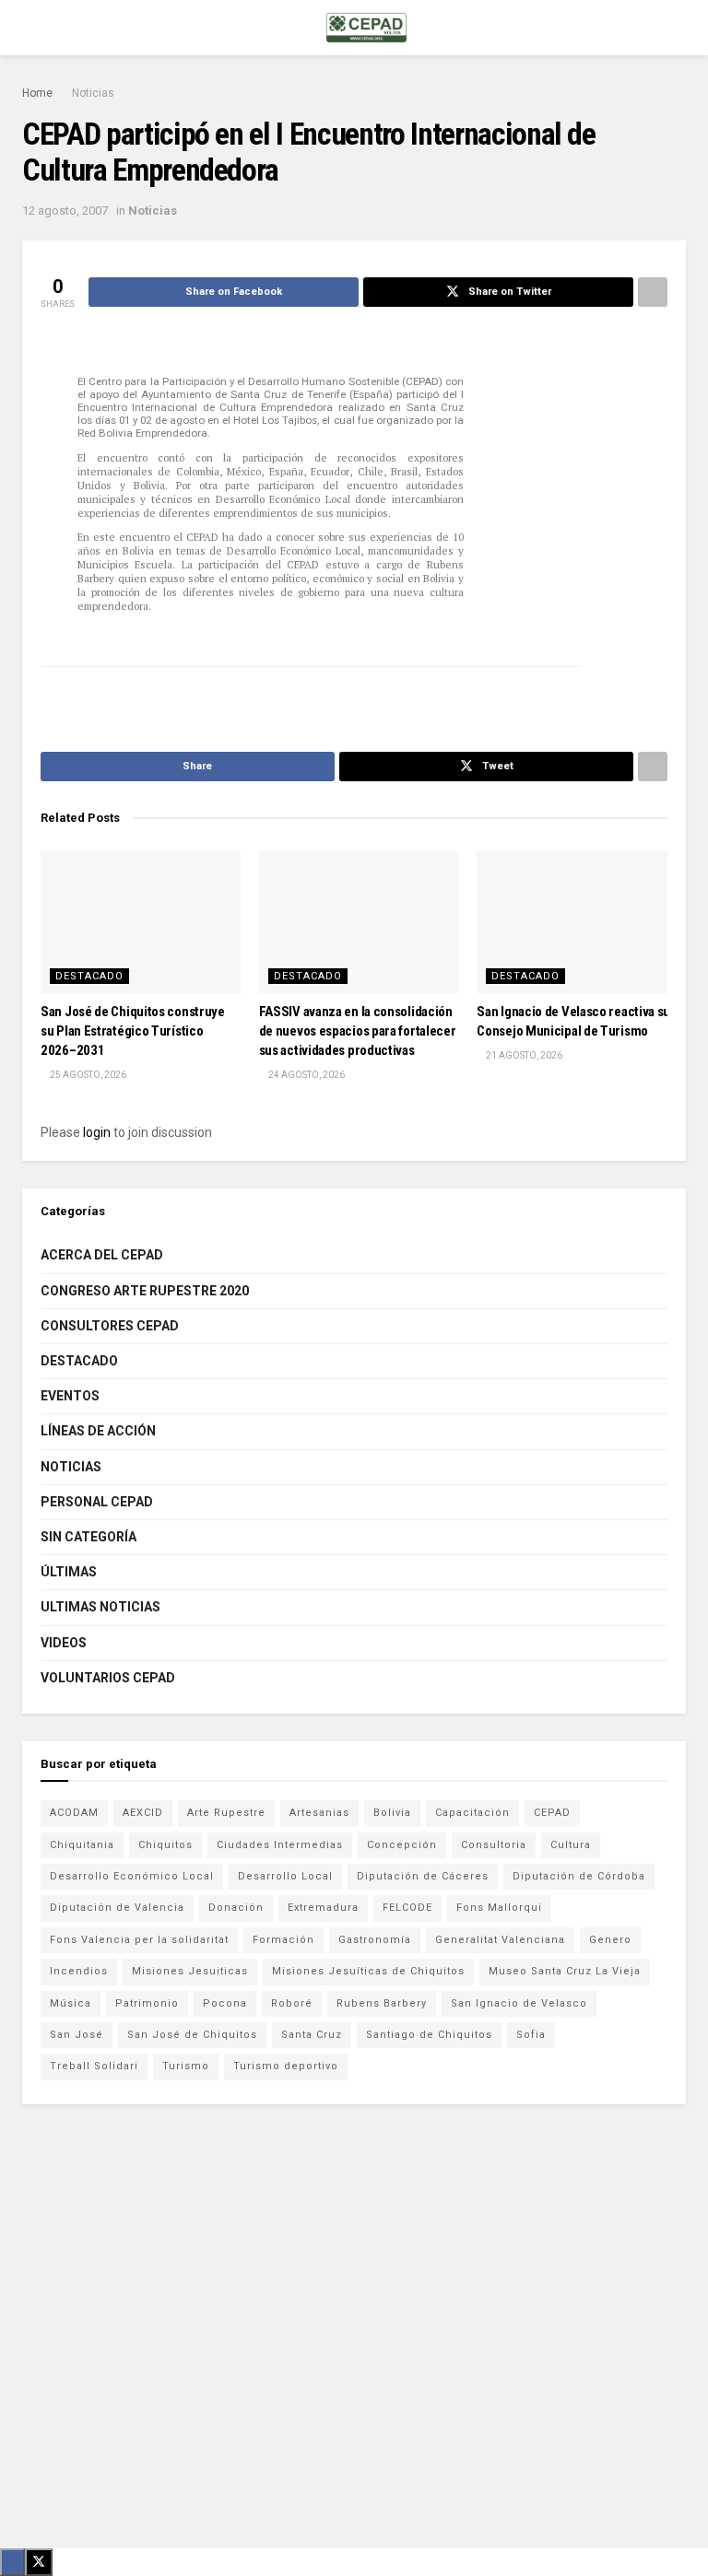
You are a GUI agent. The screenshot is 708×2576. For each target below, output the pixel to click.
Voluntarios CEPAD (108, 1678)
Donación (236, 1908)
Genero (610, 1940)
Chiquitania (82, 1845)
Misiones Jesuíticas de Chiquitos (368, 1971)
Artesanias (319, 1813)
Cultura (571, 1845)
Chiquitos (165, 1845)
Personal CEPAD (97, 1502)
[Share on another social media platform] (653, 292)
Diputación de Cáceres (423, 1876)
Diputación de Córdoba (579, 1876)
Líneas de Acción (98, 1431)
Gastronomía (375, 1940)
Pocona (225, 2003)
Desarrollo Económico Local (132, 1876)
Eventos (70, 1396)
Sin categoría (88, 1537)
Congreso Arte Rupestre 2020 (145, 1291)
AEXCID (143, 1813)
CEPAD (552, 1813)
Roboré (292, 2003)
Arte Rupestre (226, 1813)
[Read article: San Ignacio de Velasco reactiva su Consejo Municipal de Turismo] (577, 922)
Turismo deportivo (286, 2066)
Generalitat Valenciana (500, 1940)
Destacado (89, 976)
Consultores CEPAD (110, 1326)
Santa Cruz (312, 2035)
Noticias (93, 93)
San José (77, 2035)
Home (37, 93)
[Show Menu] (30, 28)
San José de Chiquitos (192, 2035)
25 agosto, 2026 (87, 1075)
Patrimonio (147, 2003)
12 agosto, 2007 (65, 211)
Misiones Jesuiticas (190, 1971)
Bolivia (392, 1813)
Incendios (79, 1971)
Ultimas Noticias (100, 1607)
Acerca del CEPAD (102, 1255)
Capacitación (472, 1813)
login (97, 1132)
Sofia (531, 2035)
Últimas (69, 1572)
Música (71, 2003)
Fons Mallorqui (499, 1908)
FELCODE (407, 1908)
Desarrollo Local (285, 1876)
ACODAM (74, 1813)
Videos (64, 1643)
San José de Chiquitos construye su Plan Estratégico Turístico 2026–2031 (133, 1031)
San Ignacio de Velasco (519, 2003)
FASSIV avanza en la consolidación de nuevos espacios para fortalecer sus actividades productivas (358, 1031)
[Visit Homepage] (366, 28)
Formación (283, 1940)
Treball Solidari (94, 2066)
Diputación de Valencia (117, 1908)
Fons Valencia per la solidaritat (139, 1940)
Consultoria (494, 1845)
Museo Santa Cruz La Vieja (565, 1971)
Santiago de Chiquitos (429, 2035)
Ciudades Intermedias (280, 1845)
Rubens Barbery (382, 2003)
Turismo (186, 2066)
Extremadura (323, 1908)
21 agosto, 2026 (523, 1055)
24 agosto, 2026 (306, 1075)
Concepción (402, 1845)
